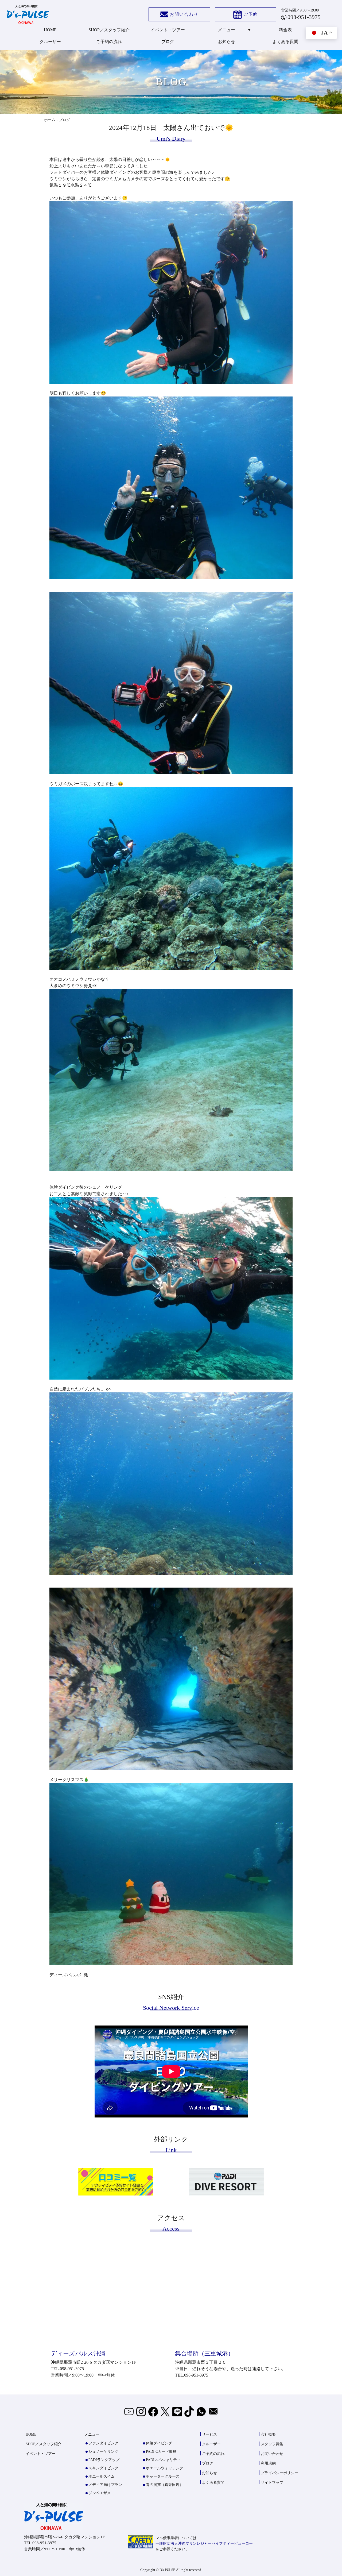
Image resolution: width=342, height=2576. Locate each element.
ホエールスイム (102, 2476)
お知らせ (227, 42)
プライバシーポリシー (279, 2473)
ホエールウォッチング (165, 2468)
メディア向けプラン (105, 2485)
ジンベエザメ (100, 2493)
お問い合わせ (184, 14)
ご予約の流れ (109, 42)
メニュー (227, 30)
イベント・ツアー (168, 30)
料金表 (285, 30)
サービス (209, 2434)
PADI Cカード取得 (161, 2452)
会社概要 (268, 2434)
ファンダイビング (103, 2443)
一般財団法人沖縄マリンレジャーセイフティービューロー (204, 2544)
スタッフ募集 (272, 2444)
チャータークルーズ (163, 2476)
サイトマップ (272, 2483)
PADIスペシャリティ (163, 2460)
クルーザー (50, 42)
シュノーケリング (103, 2452)
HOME (50, 30)
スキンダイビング (103, 2468)
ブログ (168, 42)
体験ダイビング (159, 2443)
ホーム (50, 120)
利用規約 (268, 2463)
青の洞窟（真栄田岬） (165, 2485)
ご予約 (251, 14)
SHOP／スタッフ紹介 (109, 30)
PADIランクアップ (104, 2460)
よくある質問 (285, 42)
